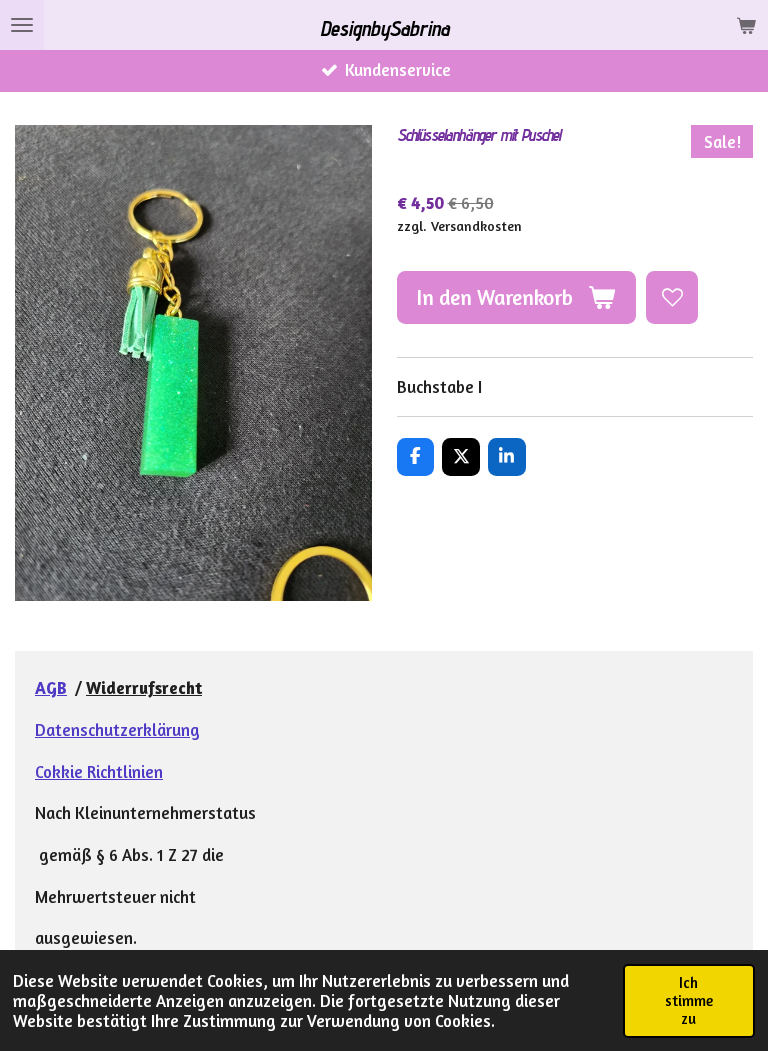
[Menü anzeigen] (22, 25)
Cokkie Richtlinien (99, 772)
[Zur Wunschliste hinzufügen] (672, 297)
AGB (51, 688)
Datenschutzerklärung (117, 730)
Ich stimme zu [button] (689, 1000)
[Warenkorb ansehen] (746, 25)
